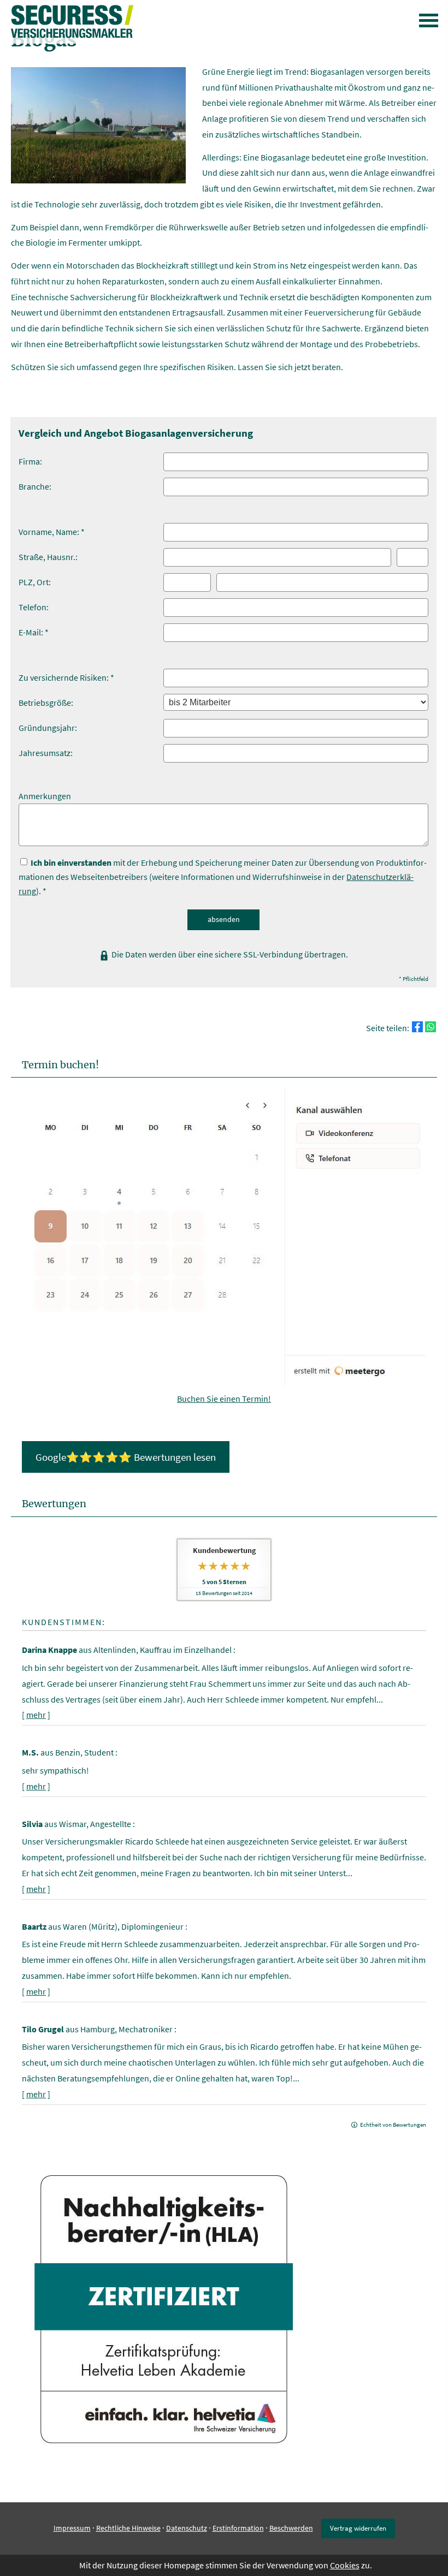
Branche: (35, 486)
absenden (224, 919)
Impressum (72, 2528)
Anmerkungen (45, 796)
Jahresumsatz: (46, 753)
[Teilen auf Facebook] (417, 1027)
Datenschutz (187, 2528)
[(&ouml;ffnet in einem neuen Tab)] (224, 1383)
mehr (36, 1715)
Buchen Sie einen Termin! (224, 1399)
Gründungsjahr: (48, 728)
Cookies (345, 2565)
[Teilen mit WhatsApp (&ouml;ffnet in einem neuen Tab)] (431, 1027)
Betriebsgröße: (46, 703)
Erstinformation (238, 2528)
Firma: (30, 461)
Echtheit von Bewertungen (393, 2125)
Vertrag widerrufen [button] (358, 2528)
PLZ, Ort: (35, 582)
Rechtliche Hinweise (128, 2528)
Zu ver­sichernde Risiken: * (66, 677)
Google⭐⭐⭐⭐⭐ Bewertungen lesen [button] (126, 1457)
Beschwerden (291, 2528)
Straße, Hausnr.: (48, 557)
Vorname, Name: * (52, 532)
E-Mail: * (34, 632)
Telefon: (34, 607)
